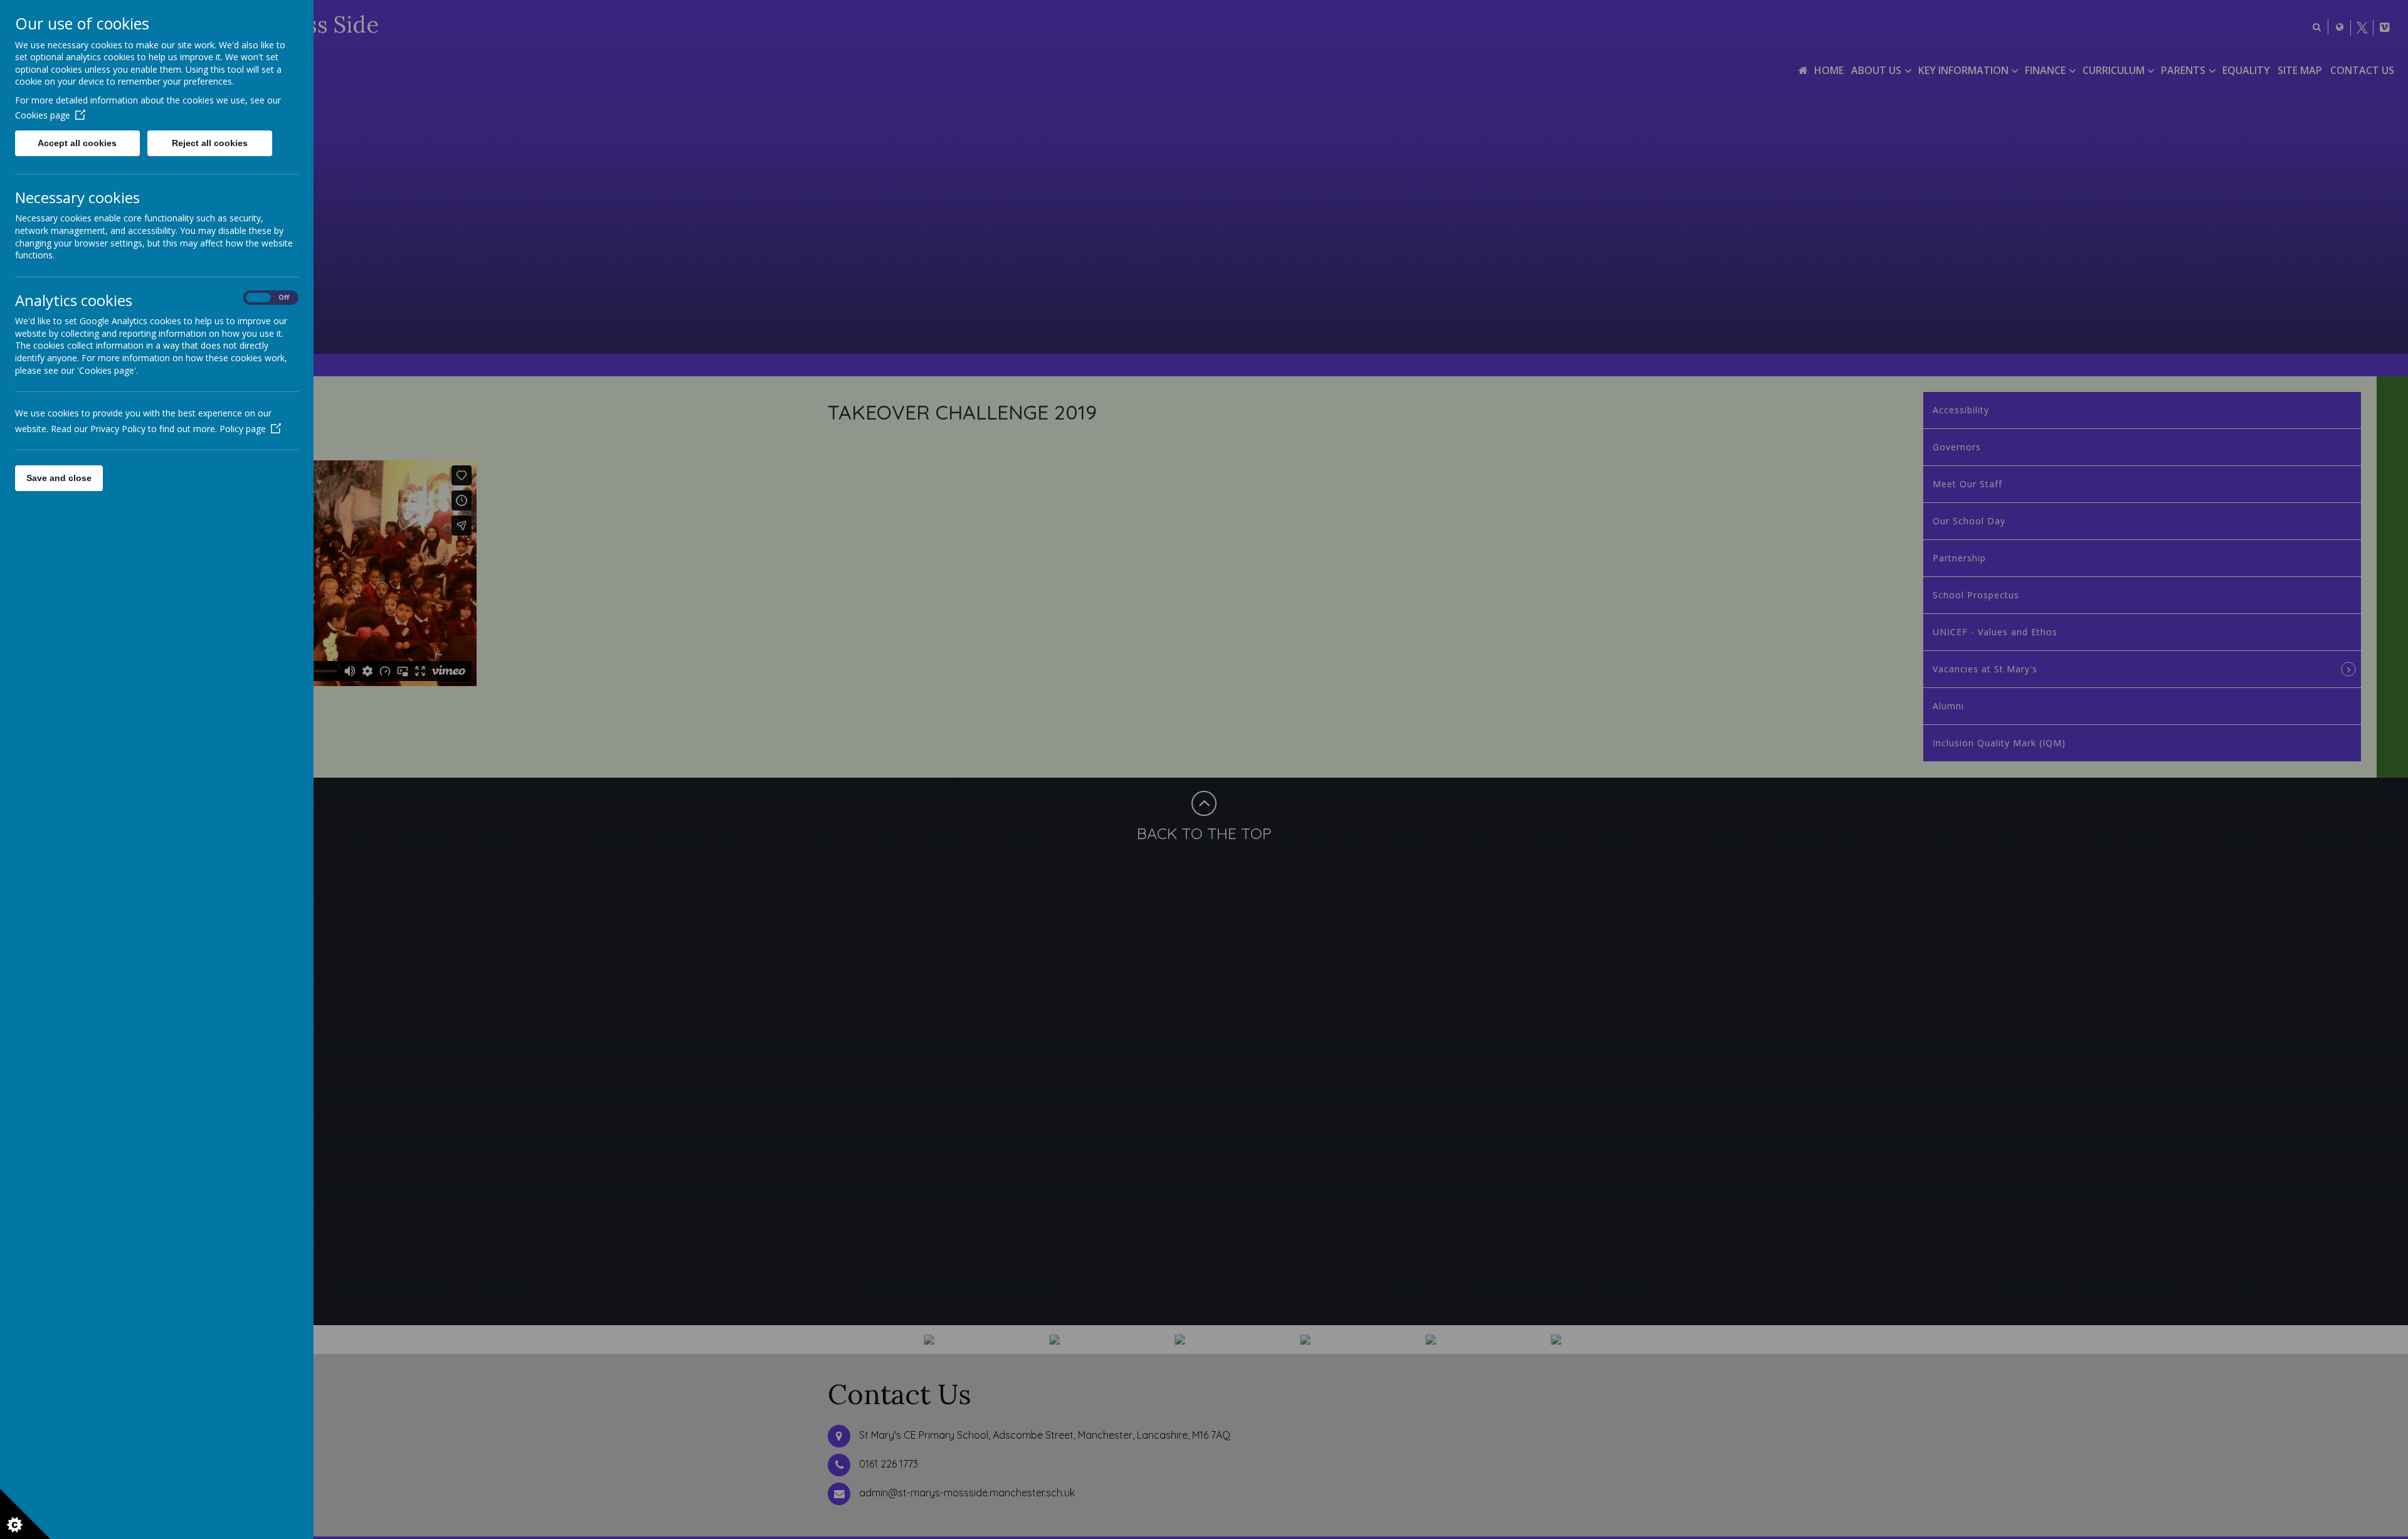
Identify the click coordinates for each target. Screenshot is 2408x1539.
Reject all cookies (210, 143)
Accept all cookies (77, 143)
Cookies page (43, 115)
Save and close (59, 478)
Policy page (243, 429)
